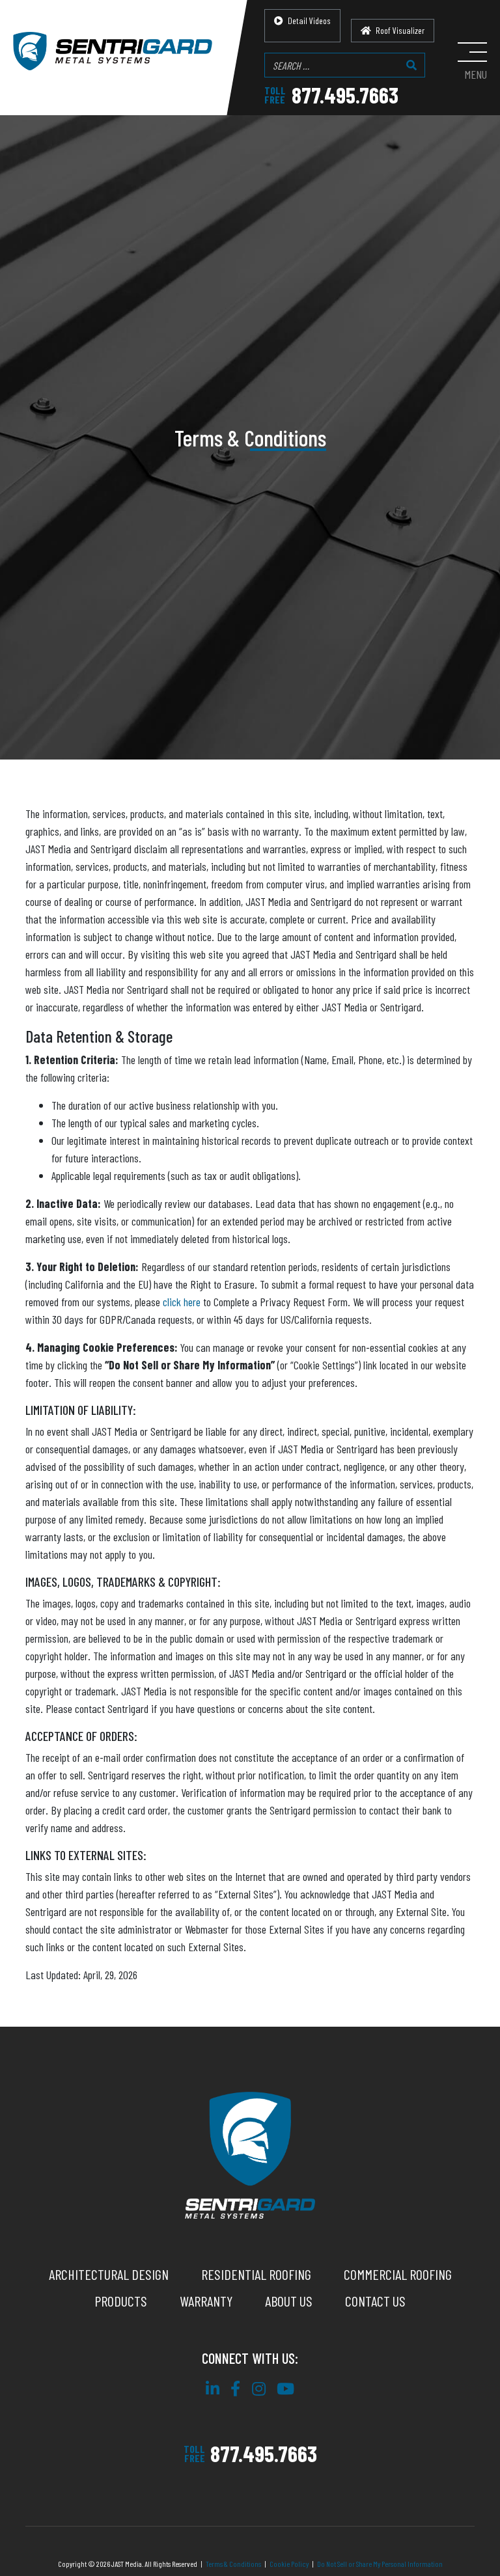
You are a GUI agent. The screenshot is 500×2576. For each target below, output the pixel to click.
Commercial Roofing (398, 2274)
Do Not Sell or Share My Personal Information (380, 2564)
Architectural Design (109, 2274)
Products (121, 2301)
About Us (289, 2301)
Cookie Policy (289, 2564)
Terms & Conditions (233, 2564)
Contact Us (375, 2301)
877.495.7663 (331, 95)
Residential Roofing (256, 2274)
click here (182, 1302)
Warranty (206, 2301)
